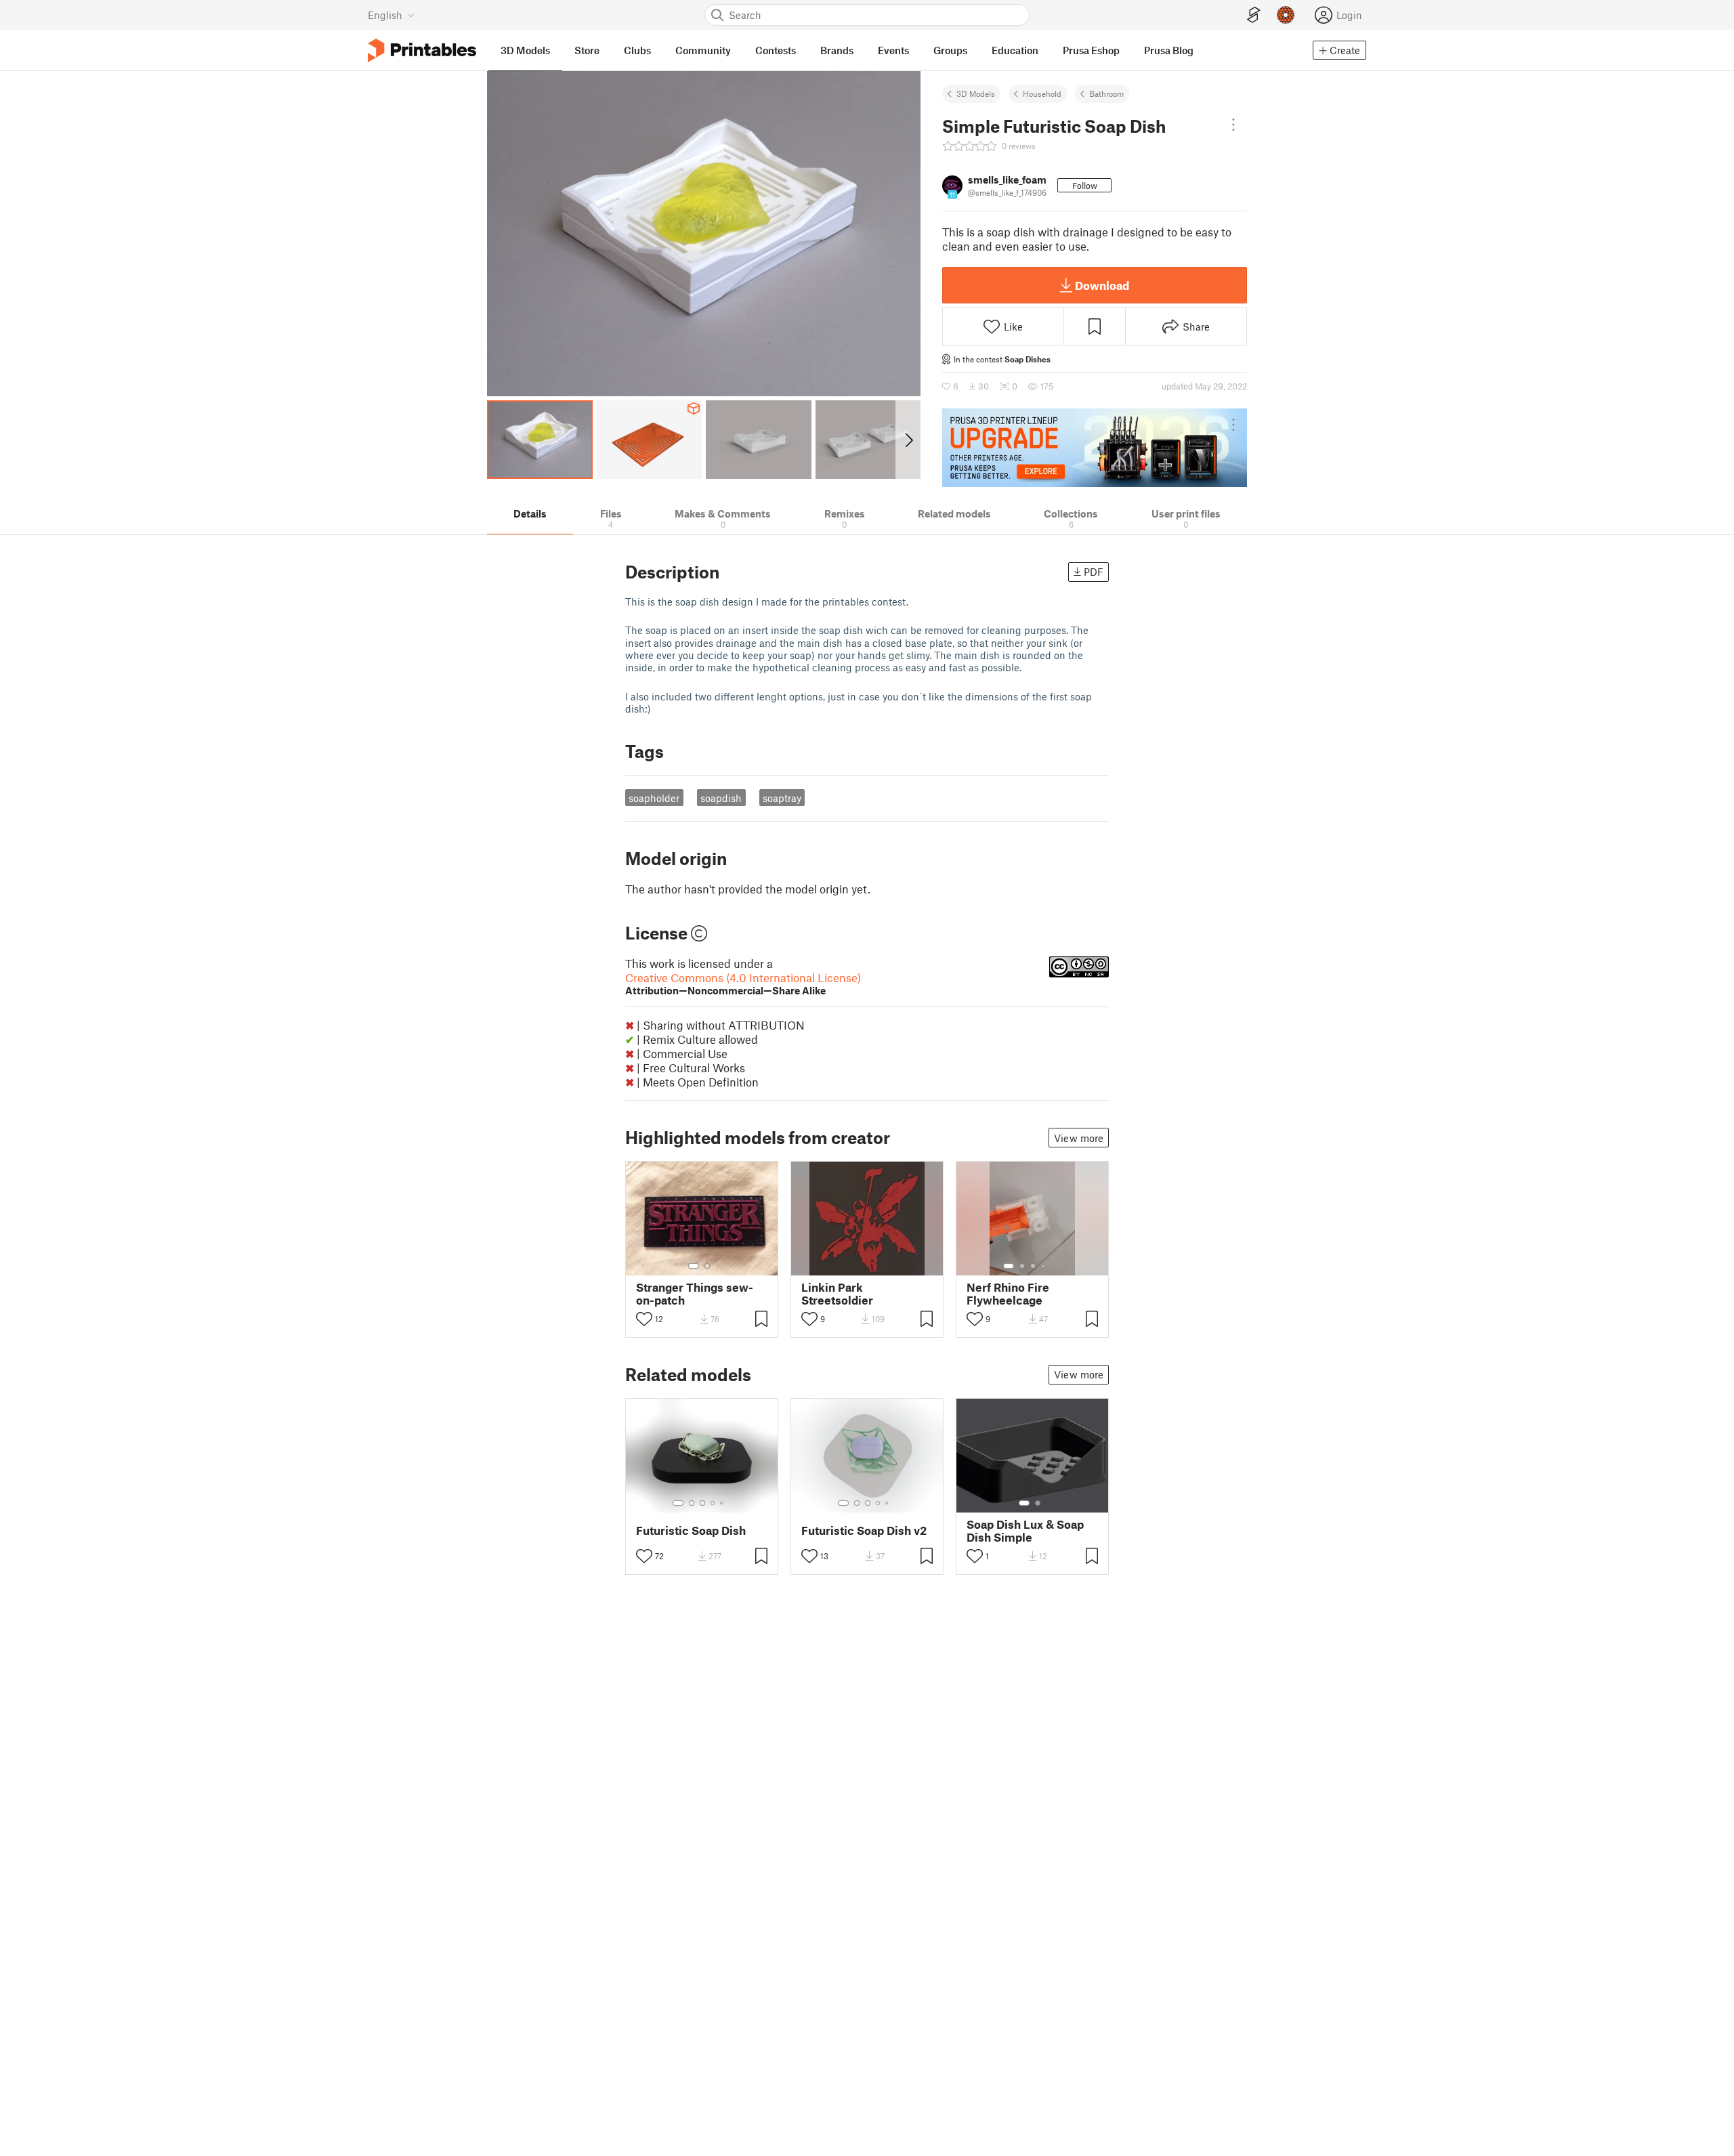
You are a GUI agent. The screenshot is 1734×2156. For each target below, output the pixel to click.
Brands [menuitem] (837, 50)
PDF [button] (1094, 572)
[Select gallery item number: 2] (707, 1266)
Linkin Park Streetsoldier (837, 1294)
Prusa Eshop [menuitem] (1091, 50)
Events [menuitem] (893, 50)
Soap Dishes (1028, 359)
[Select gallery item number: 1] (694, 1266)
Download (1102, 285)
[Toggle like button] (644, 1319)
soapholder (654, 798)
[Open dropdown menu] (1233, 125)
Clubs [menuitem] (637, 50)
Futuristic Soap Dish (691, 1530)
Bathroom (1106, 93)
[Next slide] (908, 440)
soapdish (721, 798)
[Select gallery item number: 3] (1033, 1266)
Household (1042, 93)
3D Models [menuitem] (525, 50)
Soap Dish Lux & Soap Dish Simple (1025, 1531)
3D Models (976, 93)
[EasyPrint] (1254, 15)
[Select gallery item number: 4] (1044, 1266)
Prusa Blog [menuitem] (1169, 50)
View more (1079, 1138)
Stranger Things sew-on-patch (695, 1294)
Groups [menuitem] (950, 50)
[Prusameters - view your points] (1286, 15)
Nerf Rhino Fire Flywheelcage (1008, 1294)
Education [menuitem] (1015, 50)
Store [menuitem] (587, 50)
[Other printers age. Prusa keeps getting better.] (1095, 448)
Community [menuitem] (703, 50)
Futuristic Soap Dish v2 (864, 1530)
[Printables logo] (422, 50)
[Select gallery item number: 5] (1053, 1266)
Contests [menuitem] (776, 50)
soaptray (782, 798)
